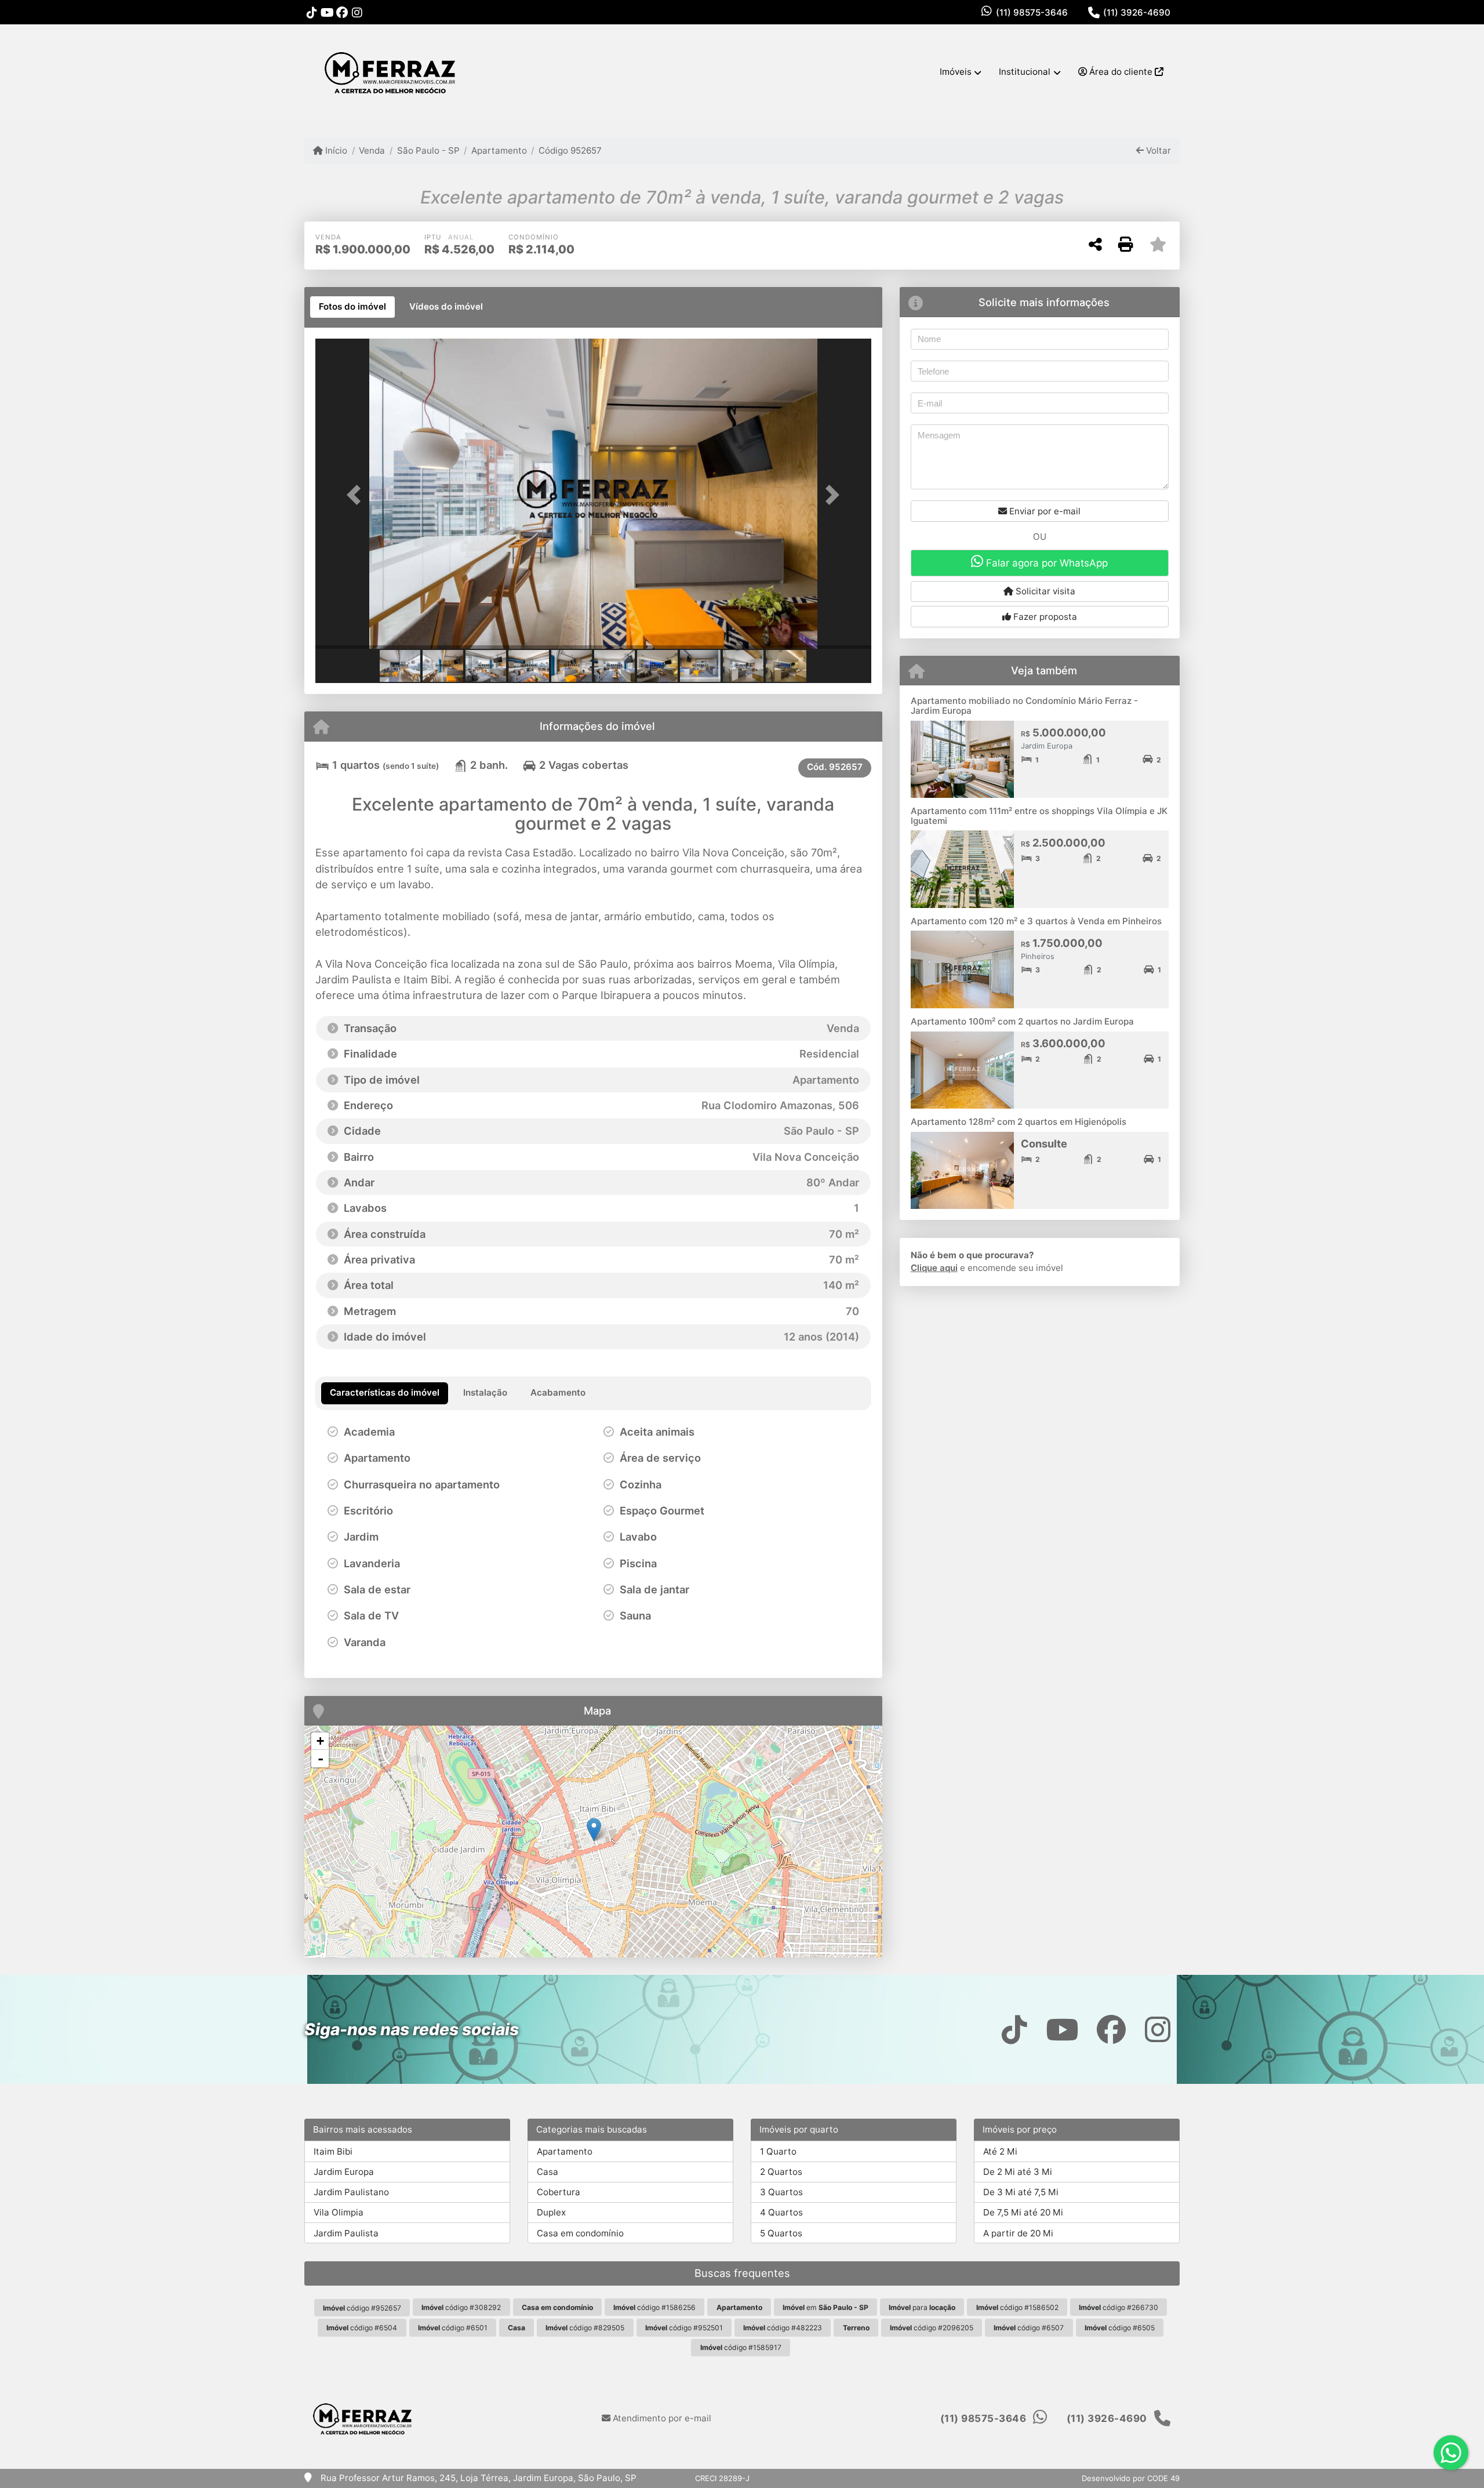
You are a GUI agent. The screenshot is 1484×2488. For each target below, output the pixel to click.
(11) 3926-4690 (1137, 12)
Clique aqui (934, 1268)
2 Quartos (781, 2172)
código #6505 (1120, 2328)
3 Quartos (781, 2192)
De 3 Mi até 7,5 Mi (1021, 2192)
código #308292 (461, 2307)
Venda (372, 150)
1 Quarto (778, 2151)
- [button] (321, 1759)
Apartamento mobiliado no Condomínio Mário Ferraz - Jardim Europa (1024, 706)
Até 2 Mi (1000, 2151)
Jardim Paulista (346, 2233)
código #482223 (783, 2328)
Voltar (1157, 150)
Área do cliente (1121, 72)
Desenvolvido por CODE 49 (1131, 2478)
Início (335, 150)
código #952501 (684, 2328)
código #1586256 (654, 2307)
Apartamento (499, 150)
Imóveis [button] (956, 72)
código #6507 (1029, 2328)
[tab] (352, 307)
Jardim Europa (344, 2172)
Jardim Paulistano (351, 2192)
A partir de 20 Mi (1018, 2233)
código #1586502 (1017, 2307)
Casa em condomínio (580, 2233)
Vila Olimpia (339, 2212)
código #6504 (362, 2328)
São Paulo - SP (428, 150)
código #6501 (453, 2328)
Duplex (551, 2212)
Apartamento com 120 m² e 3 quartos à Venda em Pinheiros (1036, 921)
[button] (357, 495)
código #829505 (585, 2328)
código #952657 (362, 2308)
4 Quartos (781, 2212)
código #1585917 (741, 2347)
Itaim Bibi (333, 2151)
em (825, 2307)
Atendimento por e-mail (661, 2418)
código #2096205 (932, 2328)
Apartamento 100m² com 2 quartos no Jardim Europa (1022, 1021)
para (922, 2307)
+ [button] (320, 1741)
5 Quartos (781, 2233)
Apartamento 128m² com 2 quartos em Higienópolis (1019, 1122)
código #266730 (1119, 2307)
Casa (548, 2172)
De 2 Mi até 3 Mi (1018, 2172)
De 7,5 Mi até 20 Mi (1023, 2212)
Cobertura (559, 2192)
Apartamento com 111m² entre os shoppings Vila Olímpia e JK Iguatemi (1039, 816)
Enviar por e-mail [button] (1044, 511)
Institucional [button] (1025, 72)
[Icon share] (312, 12)
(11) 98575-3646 (1032, 12)
